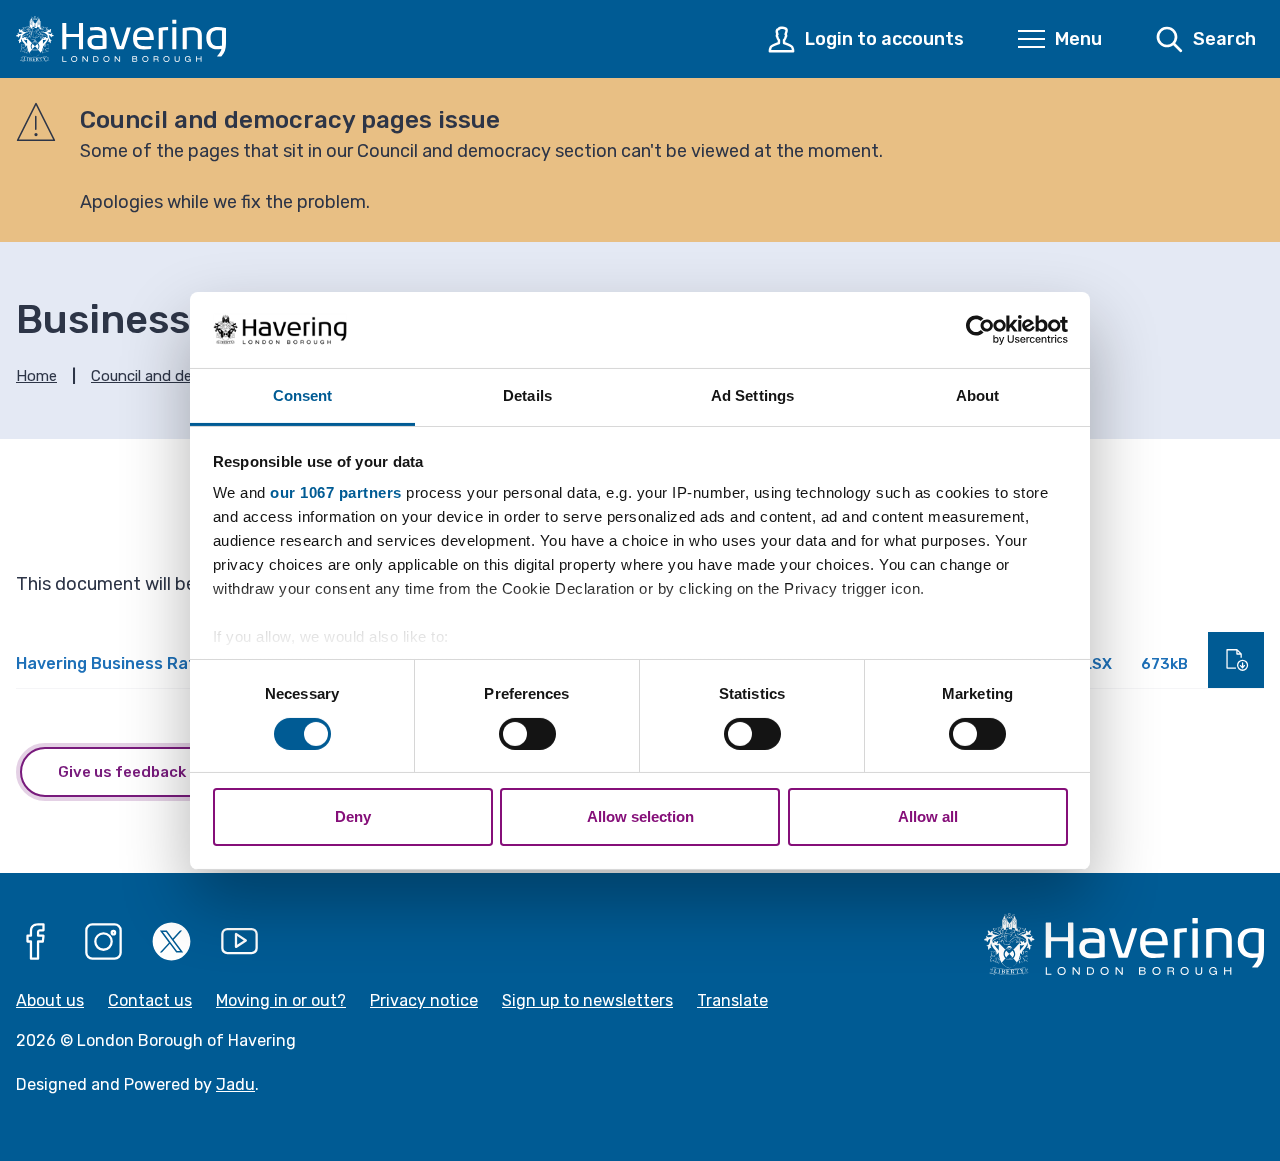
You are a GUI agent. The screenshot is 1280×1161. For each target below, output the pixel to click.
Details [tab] (527, 395)
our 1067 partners (336, 492)
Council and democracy (171, 376)
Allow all (928, 816)
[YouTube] (240, 941)
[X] (172, 941)
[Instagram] (104, 941)
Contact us (150, 1000)
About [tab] (978, 395)
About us (50, 1000)
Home (36, 376)
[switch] (527, 734)
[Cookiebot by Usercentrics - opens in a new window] (980, 330)
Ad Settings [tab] (752, 395)
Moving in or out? (281, 1000)
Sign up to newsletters (587, 1000)
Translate (732, 1000)
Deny (353, 816)
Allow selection (640, 816)
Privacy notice (424, 1000)
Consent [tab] (303, 395)
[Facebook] (36, 941)
